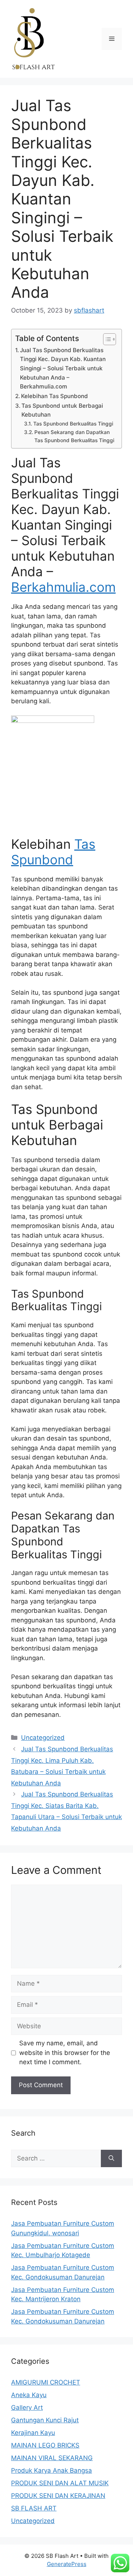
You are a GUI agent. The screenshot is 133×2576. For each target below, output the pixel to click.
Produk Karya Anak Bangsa (52, 2470)
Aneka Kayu (29, 2395)
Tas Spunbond (53, 852)
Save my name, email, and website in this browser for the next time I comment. (65, 2053)
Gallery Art (27, 2408)
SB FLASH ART (34, 2508)
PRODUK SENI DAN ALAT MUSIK (60, 2483)
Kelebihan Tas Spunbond (54, 396)
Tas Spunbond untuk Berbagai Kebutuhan (62, 410)
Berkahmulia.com (63, 587)
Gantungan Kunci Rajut (45, 2420)
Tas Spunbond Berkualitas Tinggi (73, 424)
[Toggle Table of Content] (106, 339)
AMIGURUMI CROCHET (46, 2382)
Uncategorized (43, 1738)
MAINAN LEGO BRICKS (45, 2445)
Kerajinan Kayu (33, 2433)
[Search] (111, 2159)
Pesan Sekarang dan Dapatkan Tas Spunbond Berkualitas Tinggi (74, 436)
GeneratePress (67, 2564)
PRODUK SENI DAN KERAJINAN (58, 2496)
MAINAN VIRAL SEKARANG (52, 2458)
